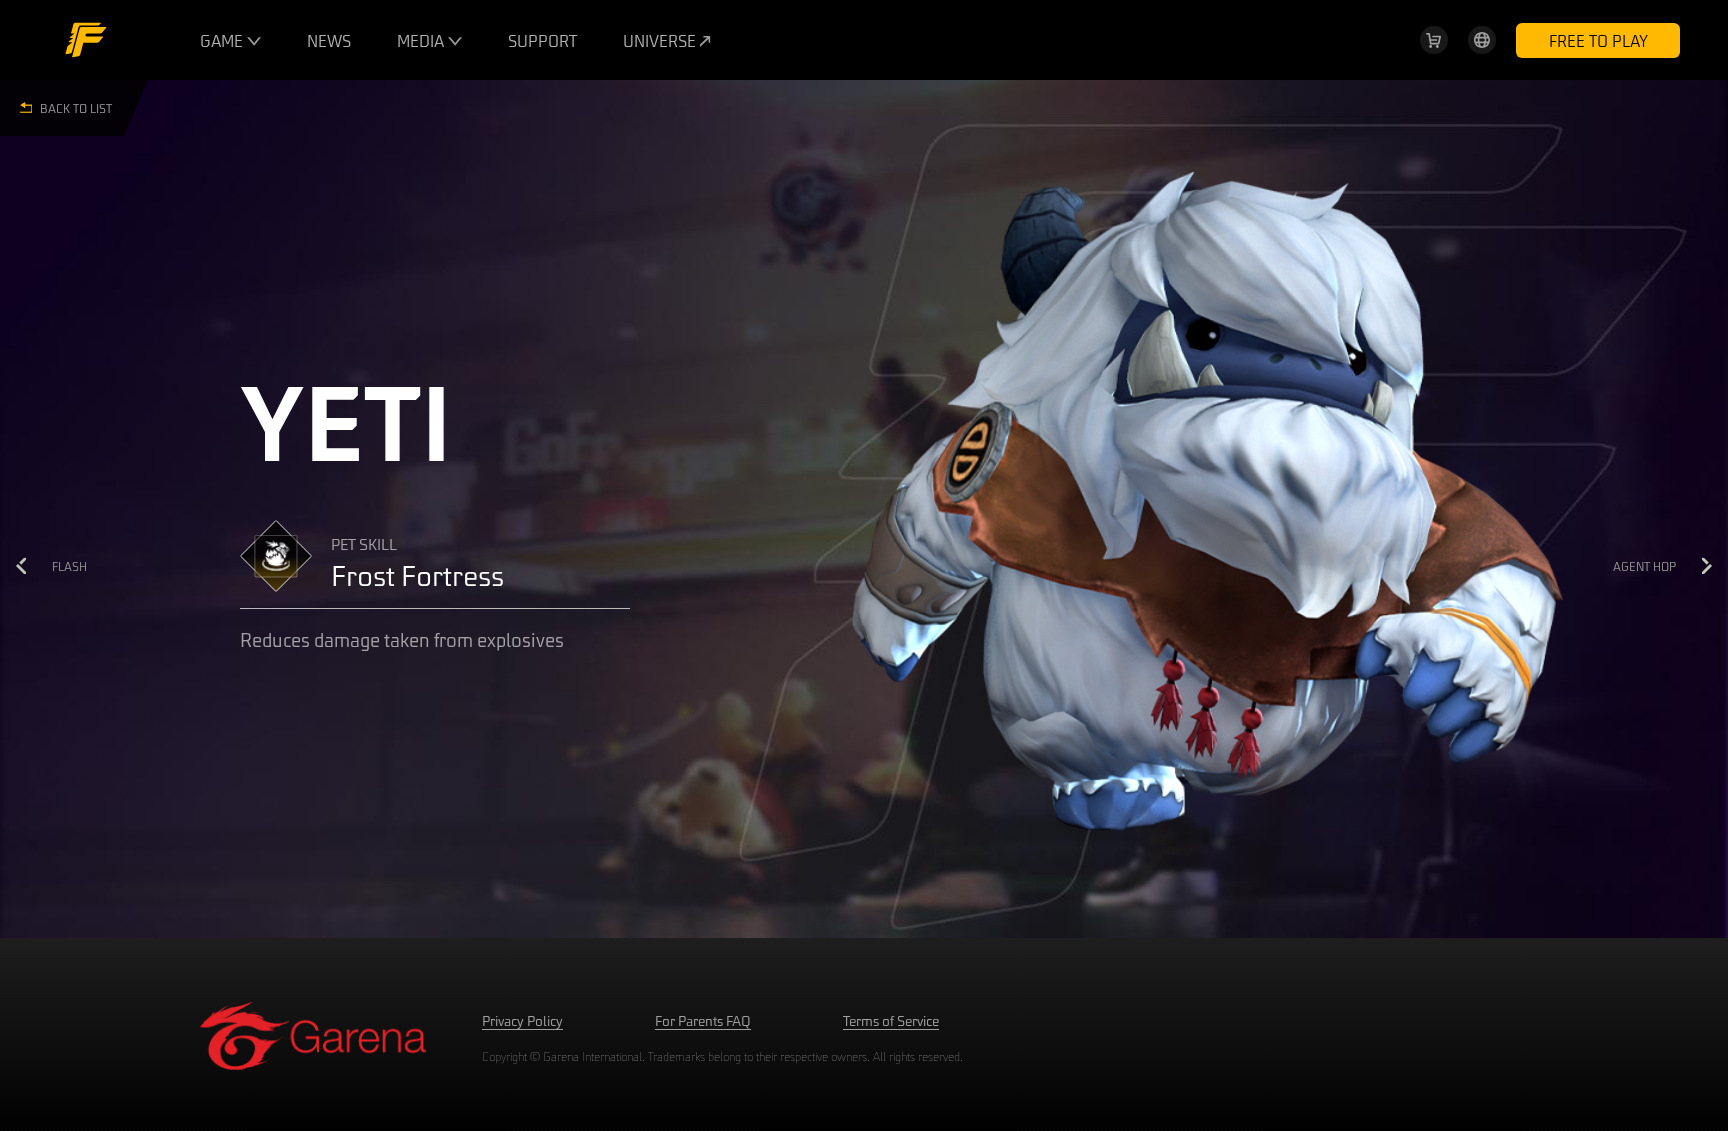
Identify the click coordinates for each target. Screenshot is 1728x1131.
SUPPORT (542, 40)
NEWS (329, 40)
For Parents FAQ (703, 1020)
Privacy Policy (522, 1020)
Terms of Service (891, 1020)
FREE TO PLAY (1598, 40)
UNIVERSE (661, 40)
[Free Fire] (86, 40)
